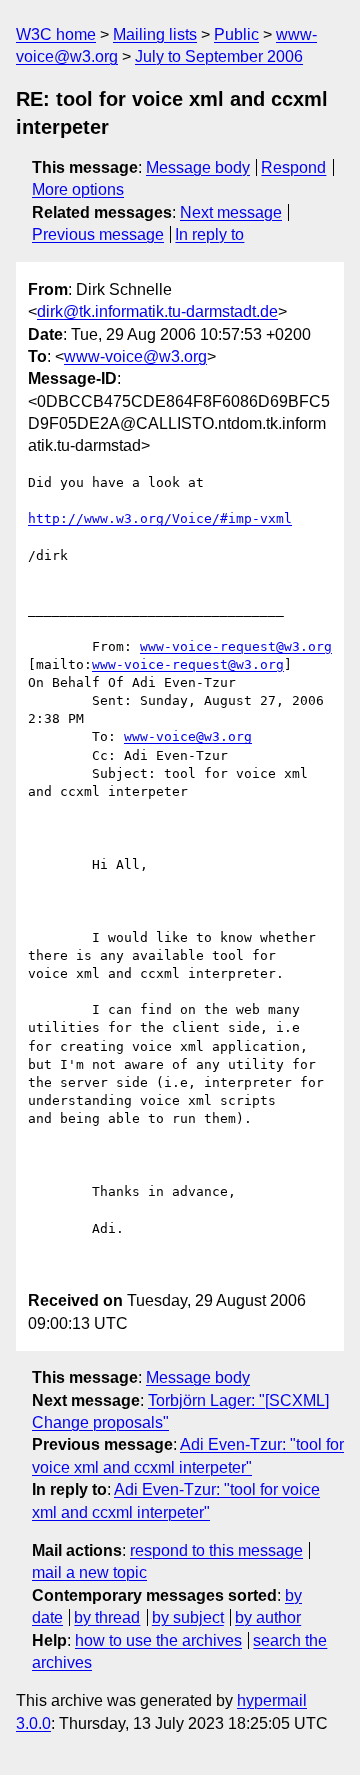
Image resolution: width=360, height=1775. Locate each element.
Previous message (98, 234)
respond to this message (216, 1550)
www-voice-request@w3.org (236, 646)
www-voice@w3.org (135, 356)
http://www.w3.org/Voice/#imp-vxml (160, 518)
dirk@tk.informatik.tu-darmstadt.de (157, 311)
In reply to (209, 234)
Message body (198, 167)
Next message (231, 212)
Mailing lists (155, 34)
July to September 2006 (219, 56)
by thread (107, 1617)
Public (236, 34)
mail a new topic (89, 1572)
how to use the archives (158, 1640)
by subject (188, 1617)
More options (78, 189)
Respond (293, 167)
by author (268, 1617)
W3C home (56, 34)
